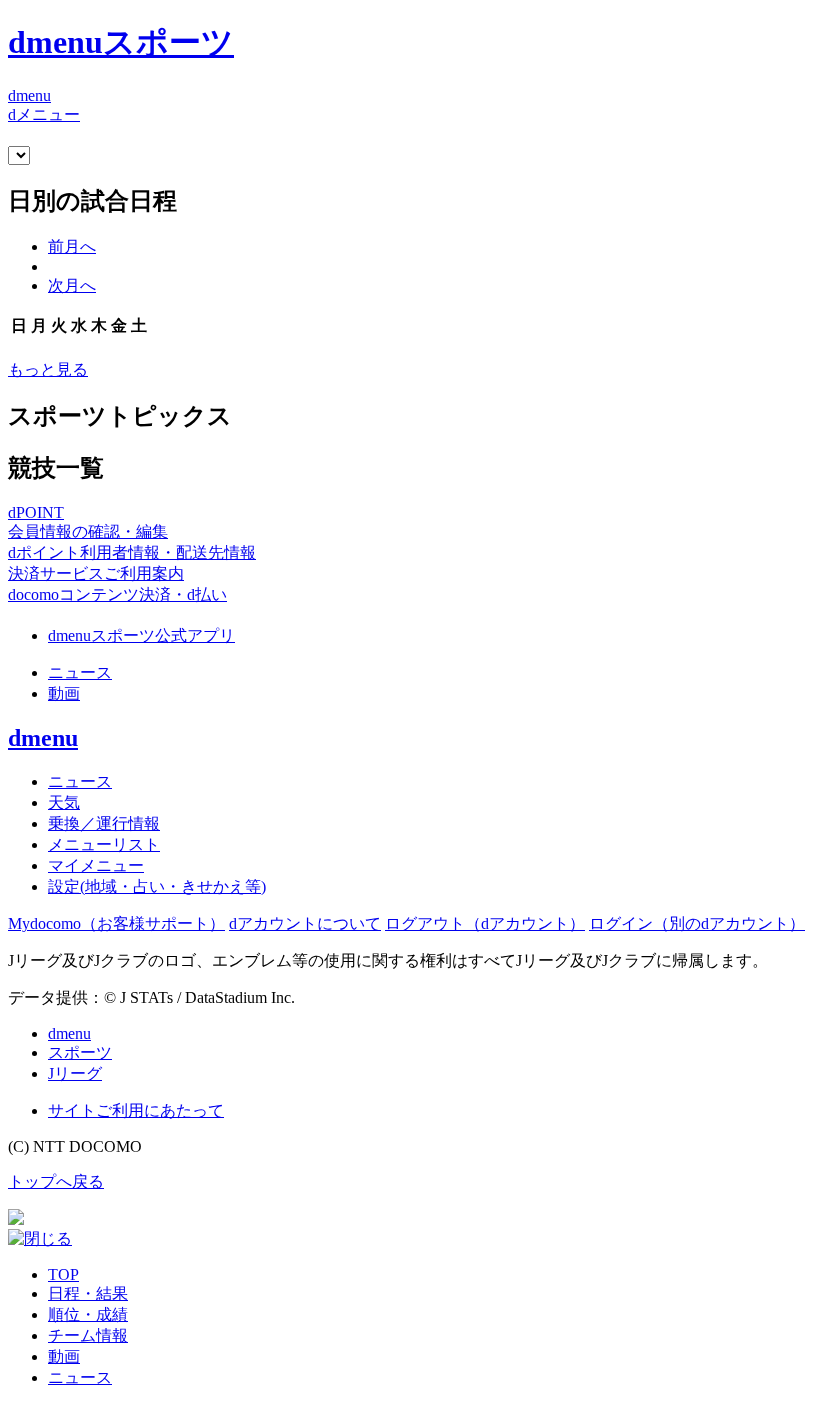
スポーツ (80, 1052)
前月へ (72, 246)
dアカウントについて (305, 923)
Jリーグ (75, 1073)
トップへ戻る (56, 1181)
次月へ (72, 285)
